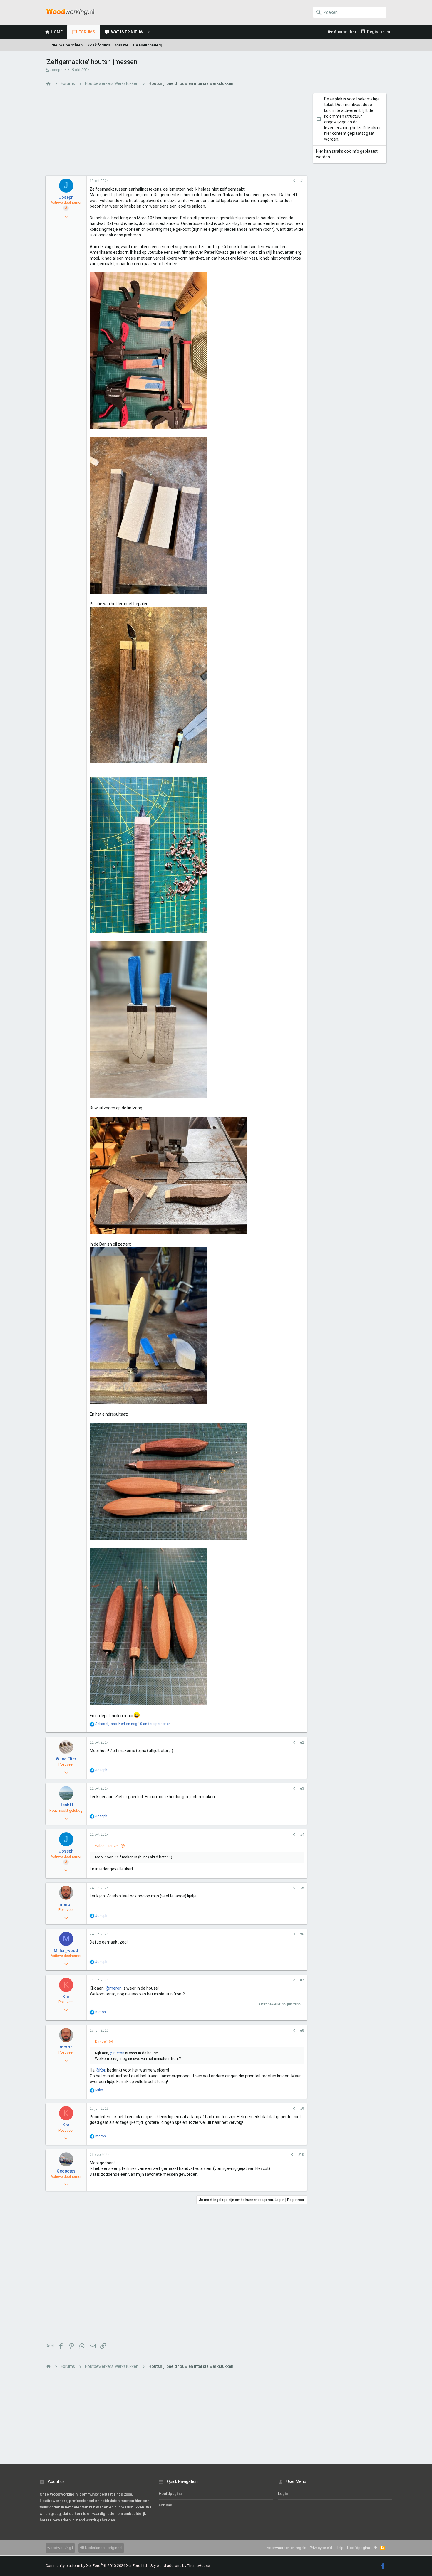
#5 (302, 1888)
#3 (302, 1788)
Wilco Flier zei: (107, 1846)
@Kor (100, 2070)
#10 (301, 2155)
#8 (302, 2030)
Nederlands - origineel (103, 2548)
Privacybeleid (321, 2548)
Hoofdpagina (170, 2494)
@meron (114, 1988)
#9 (302, 2109)
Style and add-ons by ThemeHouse (180, 2566)
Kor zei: (101, 2042)
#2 (302, 1742)
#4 (302, 1835)
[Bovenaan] (375, 2548)
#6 (302, 1934)
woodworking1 (60, 2548)
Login (283, 2494)
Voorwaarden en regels (287, 2548)
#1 (302, 181)
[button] (149, 32)
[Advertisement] (176, 134)
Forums (165, 2505)
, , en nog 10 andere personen (133, 1724)
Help (340, 2548)
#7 (302, 1980)
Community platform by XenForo (97, 2566)
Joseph (56, 70)
